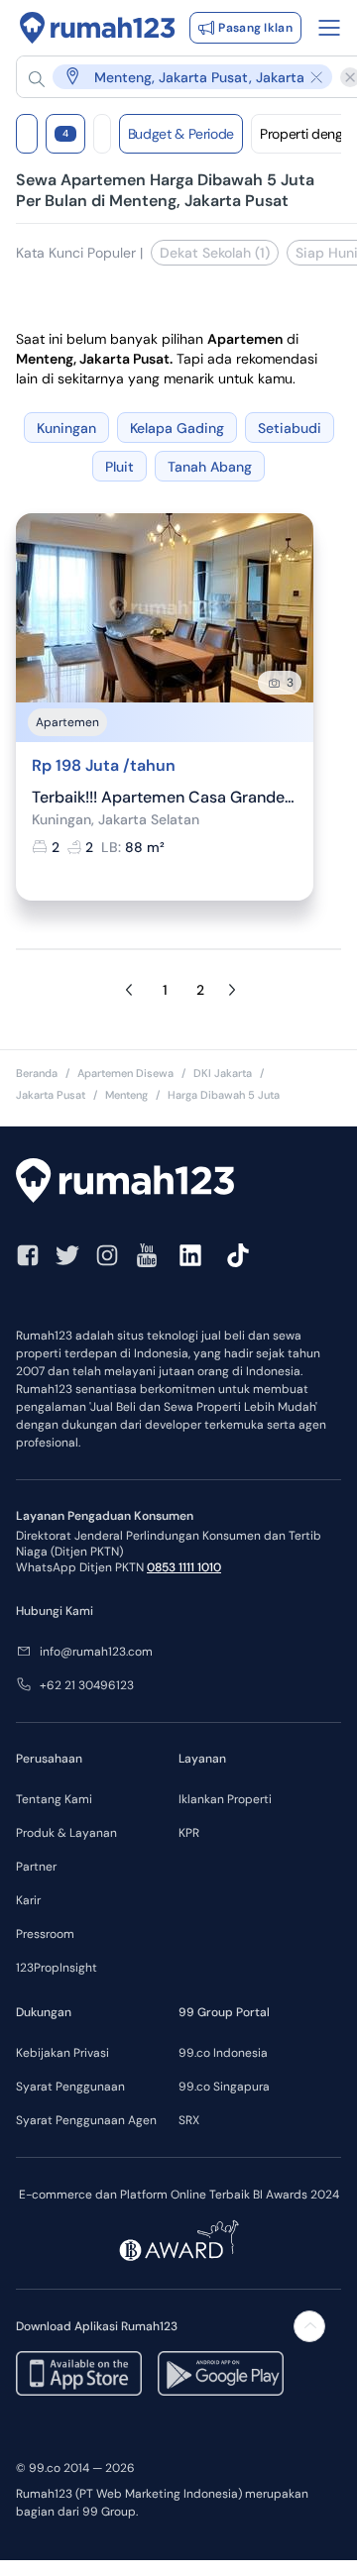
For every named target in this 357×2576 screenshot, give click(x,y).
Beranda (37, 1073)
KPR (189, 1833)
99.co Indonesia (223, 2053)
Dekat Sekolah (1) (215, 253)
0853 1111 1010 (184, 1567)
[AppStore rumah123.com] (79, 2373)
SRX (189, 2120)
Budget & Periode (181, 134)
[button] (180, 77)
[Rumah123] (98, 28)
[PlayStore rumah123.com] (221, 2373)
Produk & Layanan (66, 1833)
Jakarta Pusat (51, 1095)
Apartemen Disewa (125, 1073)
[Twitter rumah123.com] (67, 1255)
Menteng (126, 1095)
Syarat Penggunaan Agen (86, 2120)
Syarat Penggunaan (70, 2087)
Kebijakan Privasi (62, 2053)
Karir (28, 1900)
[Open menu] (329, 28)
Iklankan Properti (225, 1799)
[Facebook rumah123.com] (28, 1255)
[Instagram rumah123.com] (107, 1255)
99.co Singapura (224, 2087)
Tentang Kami (54, 1799)
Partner (36, 1867)
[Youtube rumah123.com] (147, 1255)
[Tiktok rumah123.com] (238, 1255)
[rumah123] (178, 1183)
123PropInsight (57, 1968)
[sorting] (102, 134)
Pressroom (45, 1934)
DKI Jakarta (223, 1073)
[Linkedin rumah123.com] (190, 1255)
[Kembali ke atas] (309, 2326)
